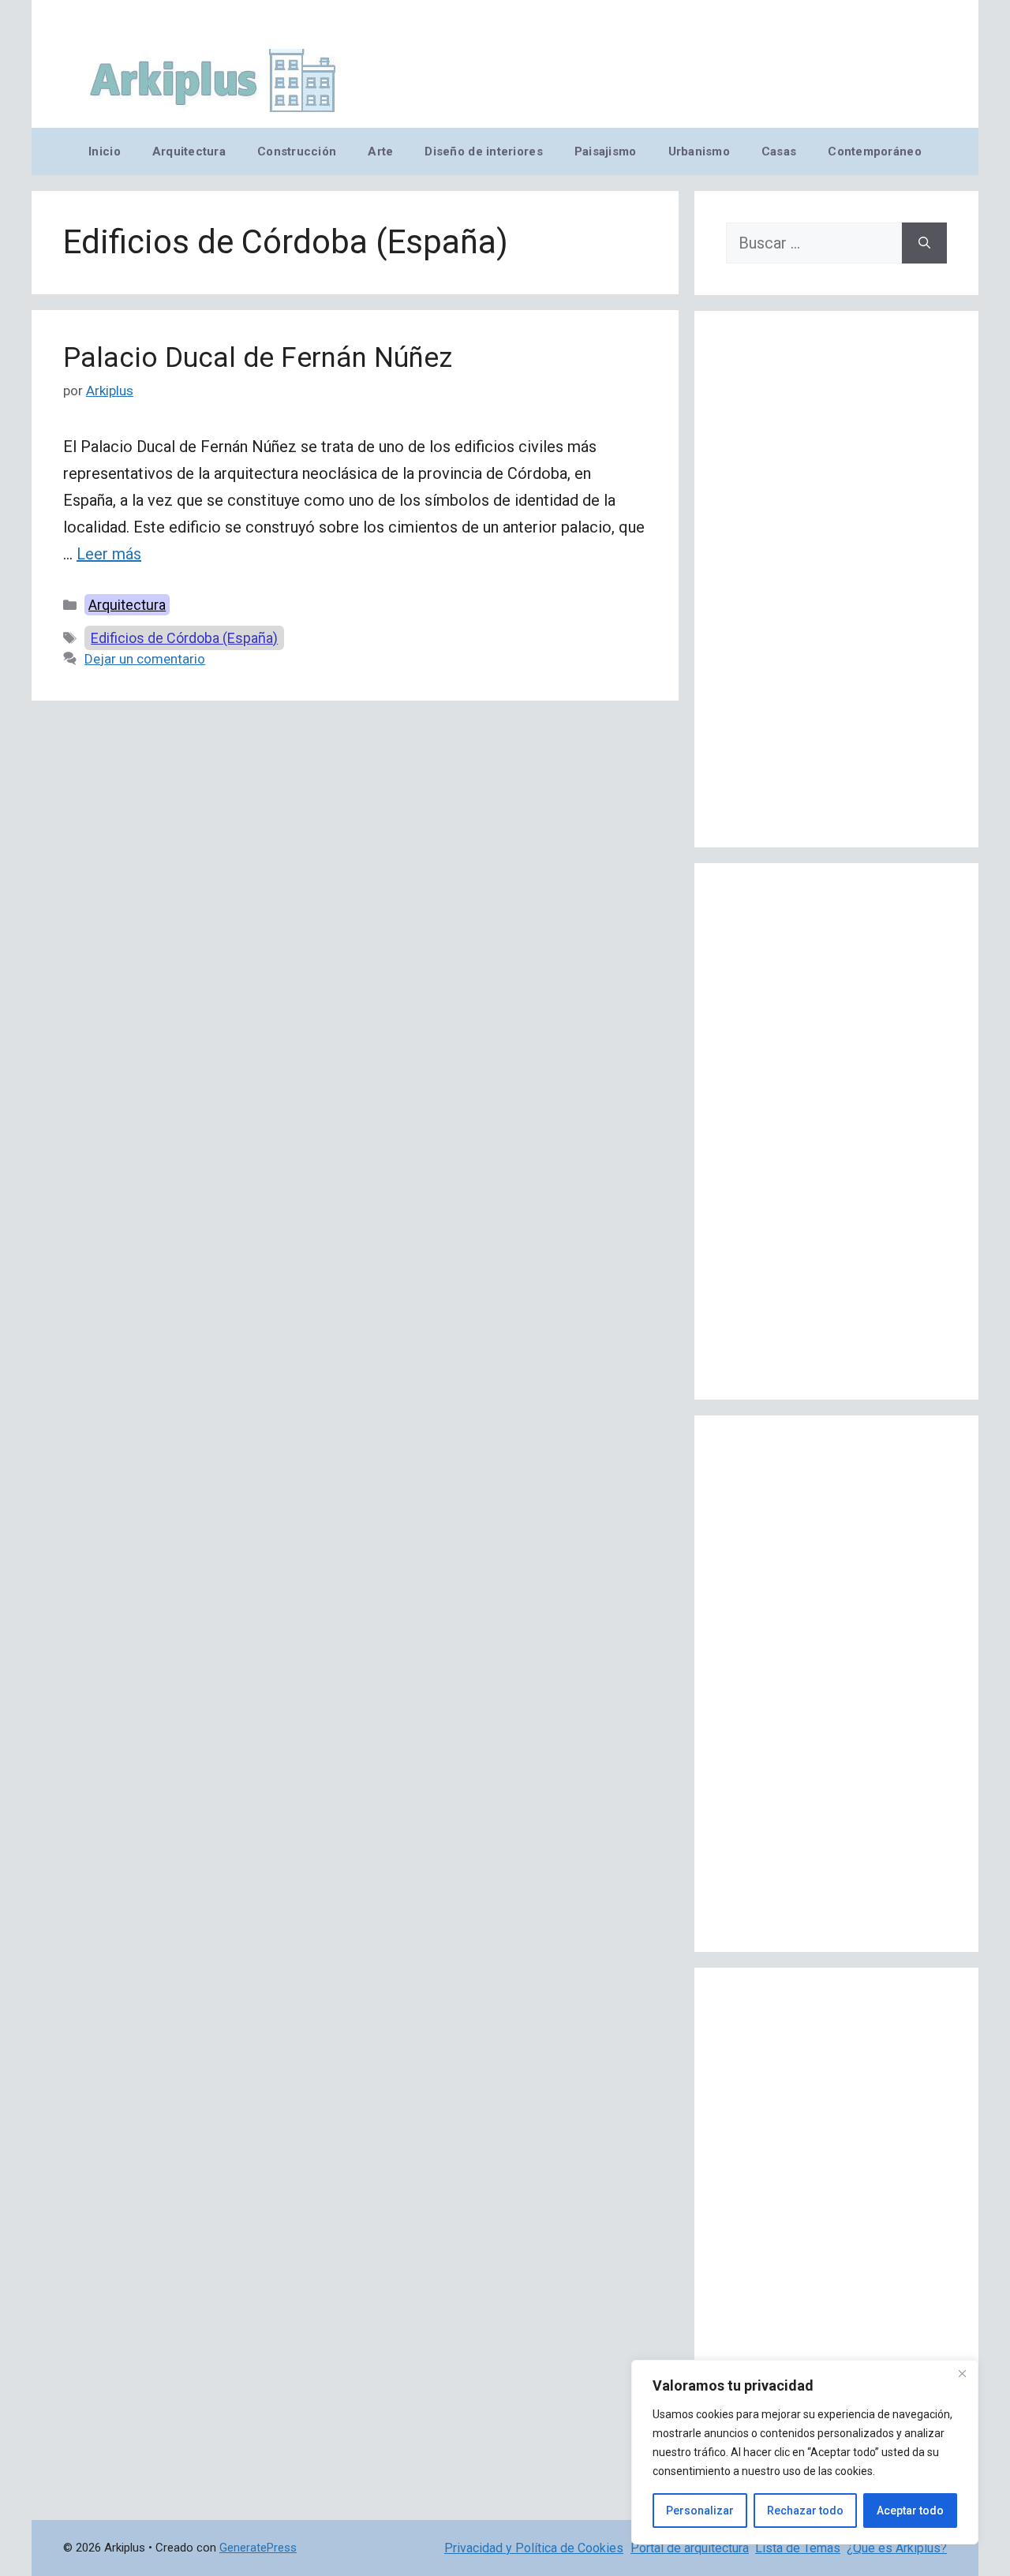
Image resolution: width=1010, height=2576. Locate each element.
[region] (805, 2452)
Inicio (105, 151)
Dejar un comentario (145, 659)
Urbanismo (699, 151)
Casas (779, 151)
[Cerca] (962, 2373)
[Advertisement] (836, 579)
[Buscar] (924, 243)
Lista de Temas (798, 2548)
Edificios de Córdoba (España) (184, 638)
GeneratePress (258, 2548)
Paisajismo (606, 151)
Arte (380, 151)
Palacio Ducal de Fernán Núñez (258, 358)
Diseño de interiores (483, 151)
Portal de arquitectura (690, 2548)
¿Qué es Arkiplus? (897, 2548)
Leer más (109, 554)
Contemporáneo (875, 151)
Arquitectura (189, 151)
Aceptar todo (910, 2511)
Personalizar (700, 2511)
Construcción (297, 151)
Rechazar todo (805, 2511)
